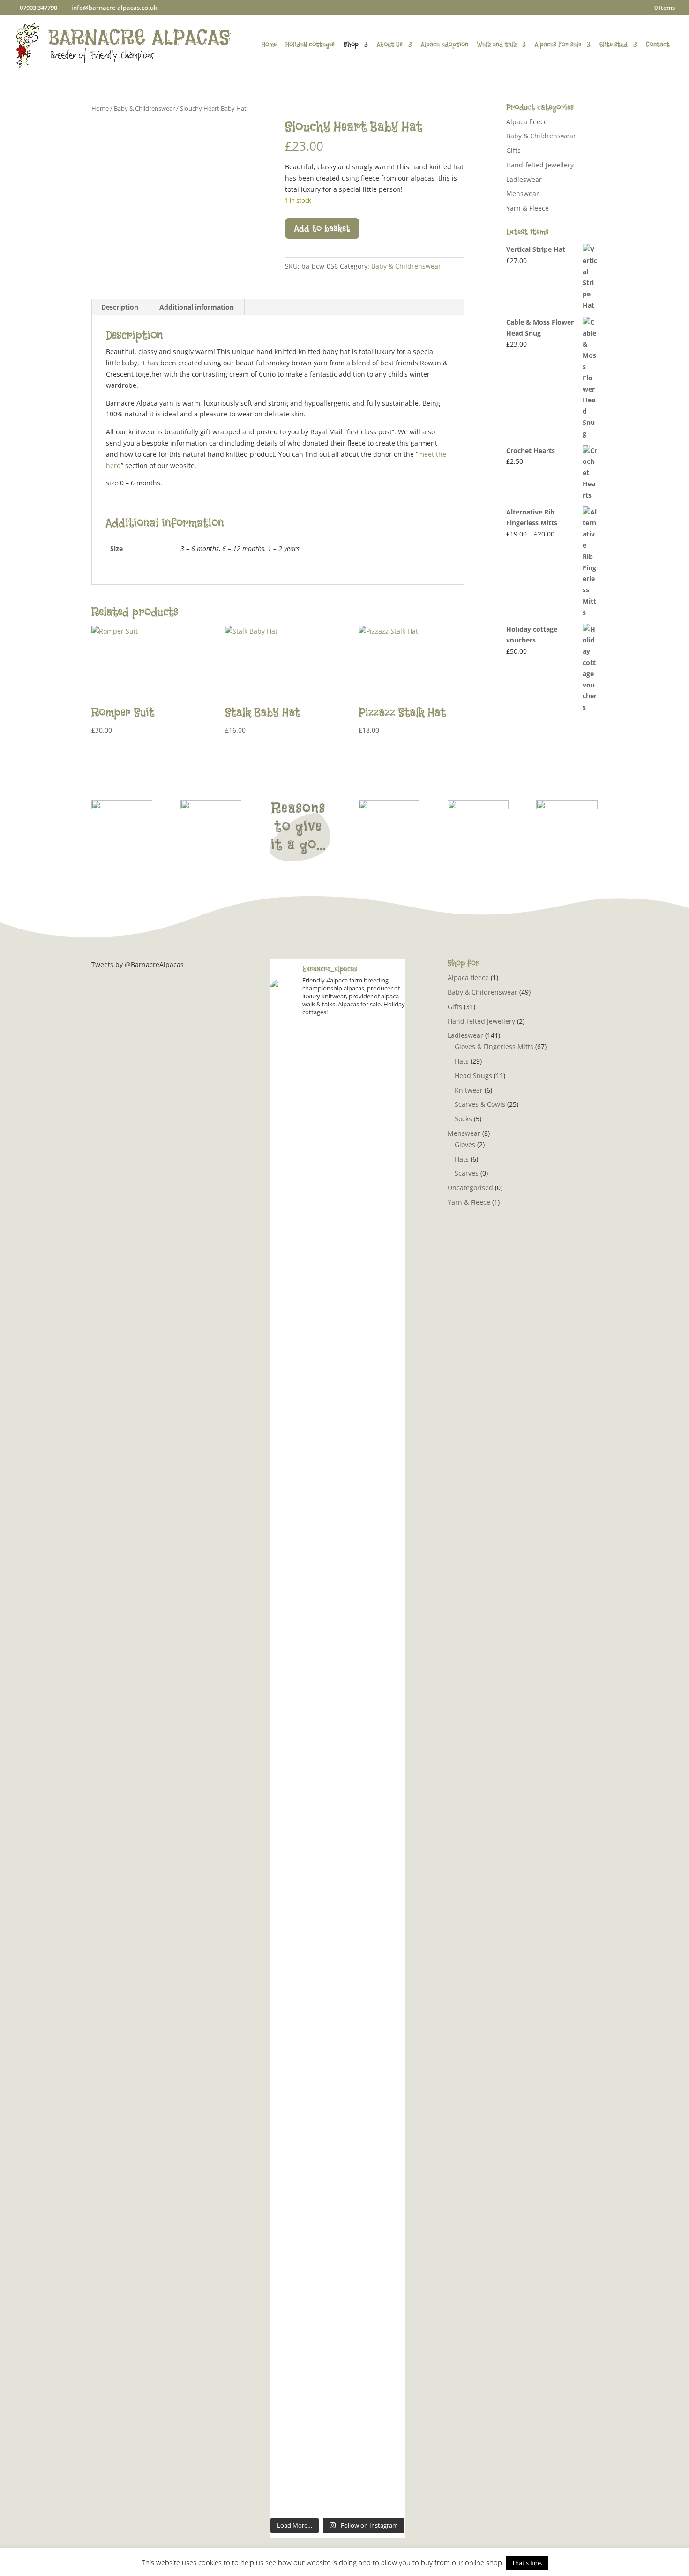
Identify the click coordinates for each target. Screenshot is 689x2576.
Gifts (513, 150)
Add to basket (322, 228)
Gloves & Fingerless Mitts (494, 1046)
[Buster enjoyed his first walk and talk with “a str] (337, 1373)
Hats (462, 1061)
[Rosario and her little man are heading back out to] (384, 1930)
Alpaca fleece (527, 122)
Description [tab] (120, 307)
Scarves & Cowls (480, 1104)
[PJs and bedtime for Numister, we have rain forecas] (291, 1858)
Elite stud (614, 45)
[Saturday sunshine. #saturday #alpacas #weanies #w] (291, 2225)
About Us (390, 45)
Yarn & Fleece (528, 208)
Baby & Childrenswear (144, 108)
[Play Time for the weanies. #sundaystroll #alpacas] (384, 1094)
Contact (658, 45)
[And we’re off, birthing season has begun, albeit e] (337, 2325)
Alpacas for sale (558, 45)
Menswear (523, 193)
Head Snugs (473, 1076)
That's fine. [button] (527, 2563)
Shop (351, 45)
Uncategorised (470, 1188)
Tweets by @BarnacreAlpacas (138, 964)
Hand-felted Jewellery (540, 165)
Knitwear (469, 1090)
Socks (463, 1119)
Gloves (465, 1144)
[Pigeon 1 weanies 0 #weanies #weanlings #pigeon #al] (291, 1099)
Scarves (467, 1173)
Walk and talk (497, 45)
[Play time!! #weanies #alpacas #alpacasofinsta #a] (384, 2191)
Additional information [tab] (197, 307)
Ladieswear (524, 179)
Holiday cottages (310, 45)
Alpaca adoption (445, 45)
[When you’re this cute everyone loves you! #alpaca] (337, 1824)
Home (269, 45)
